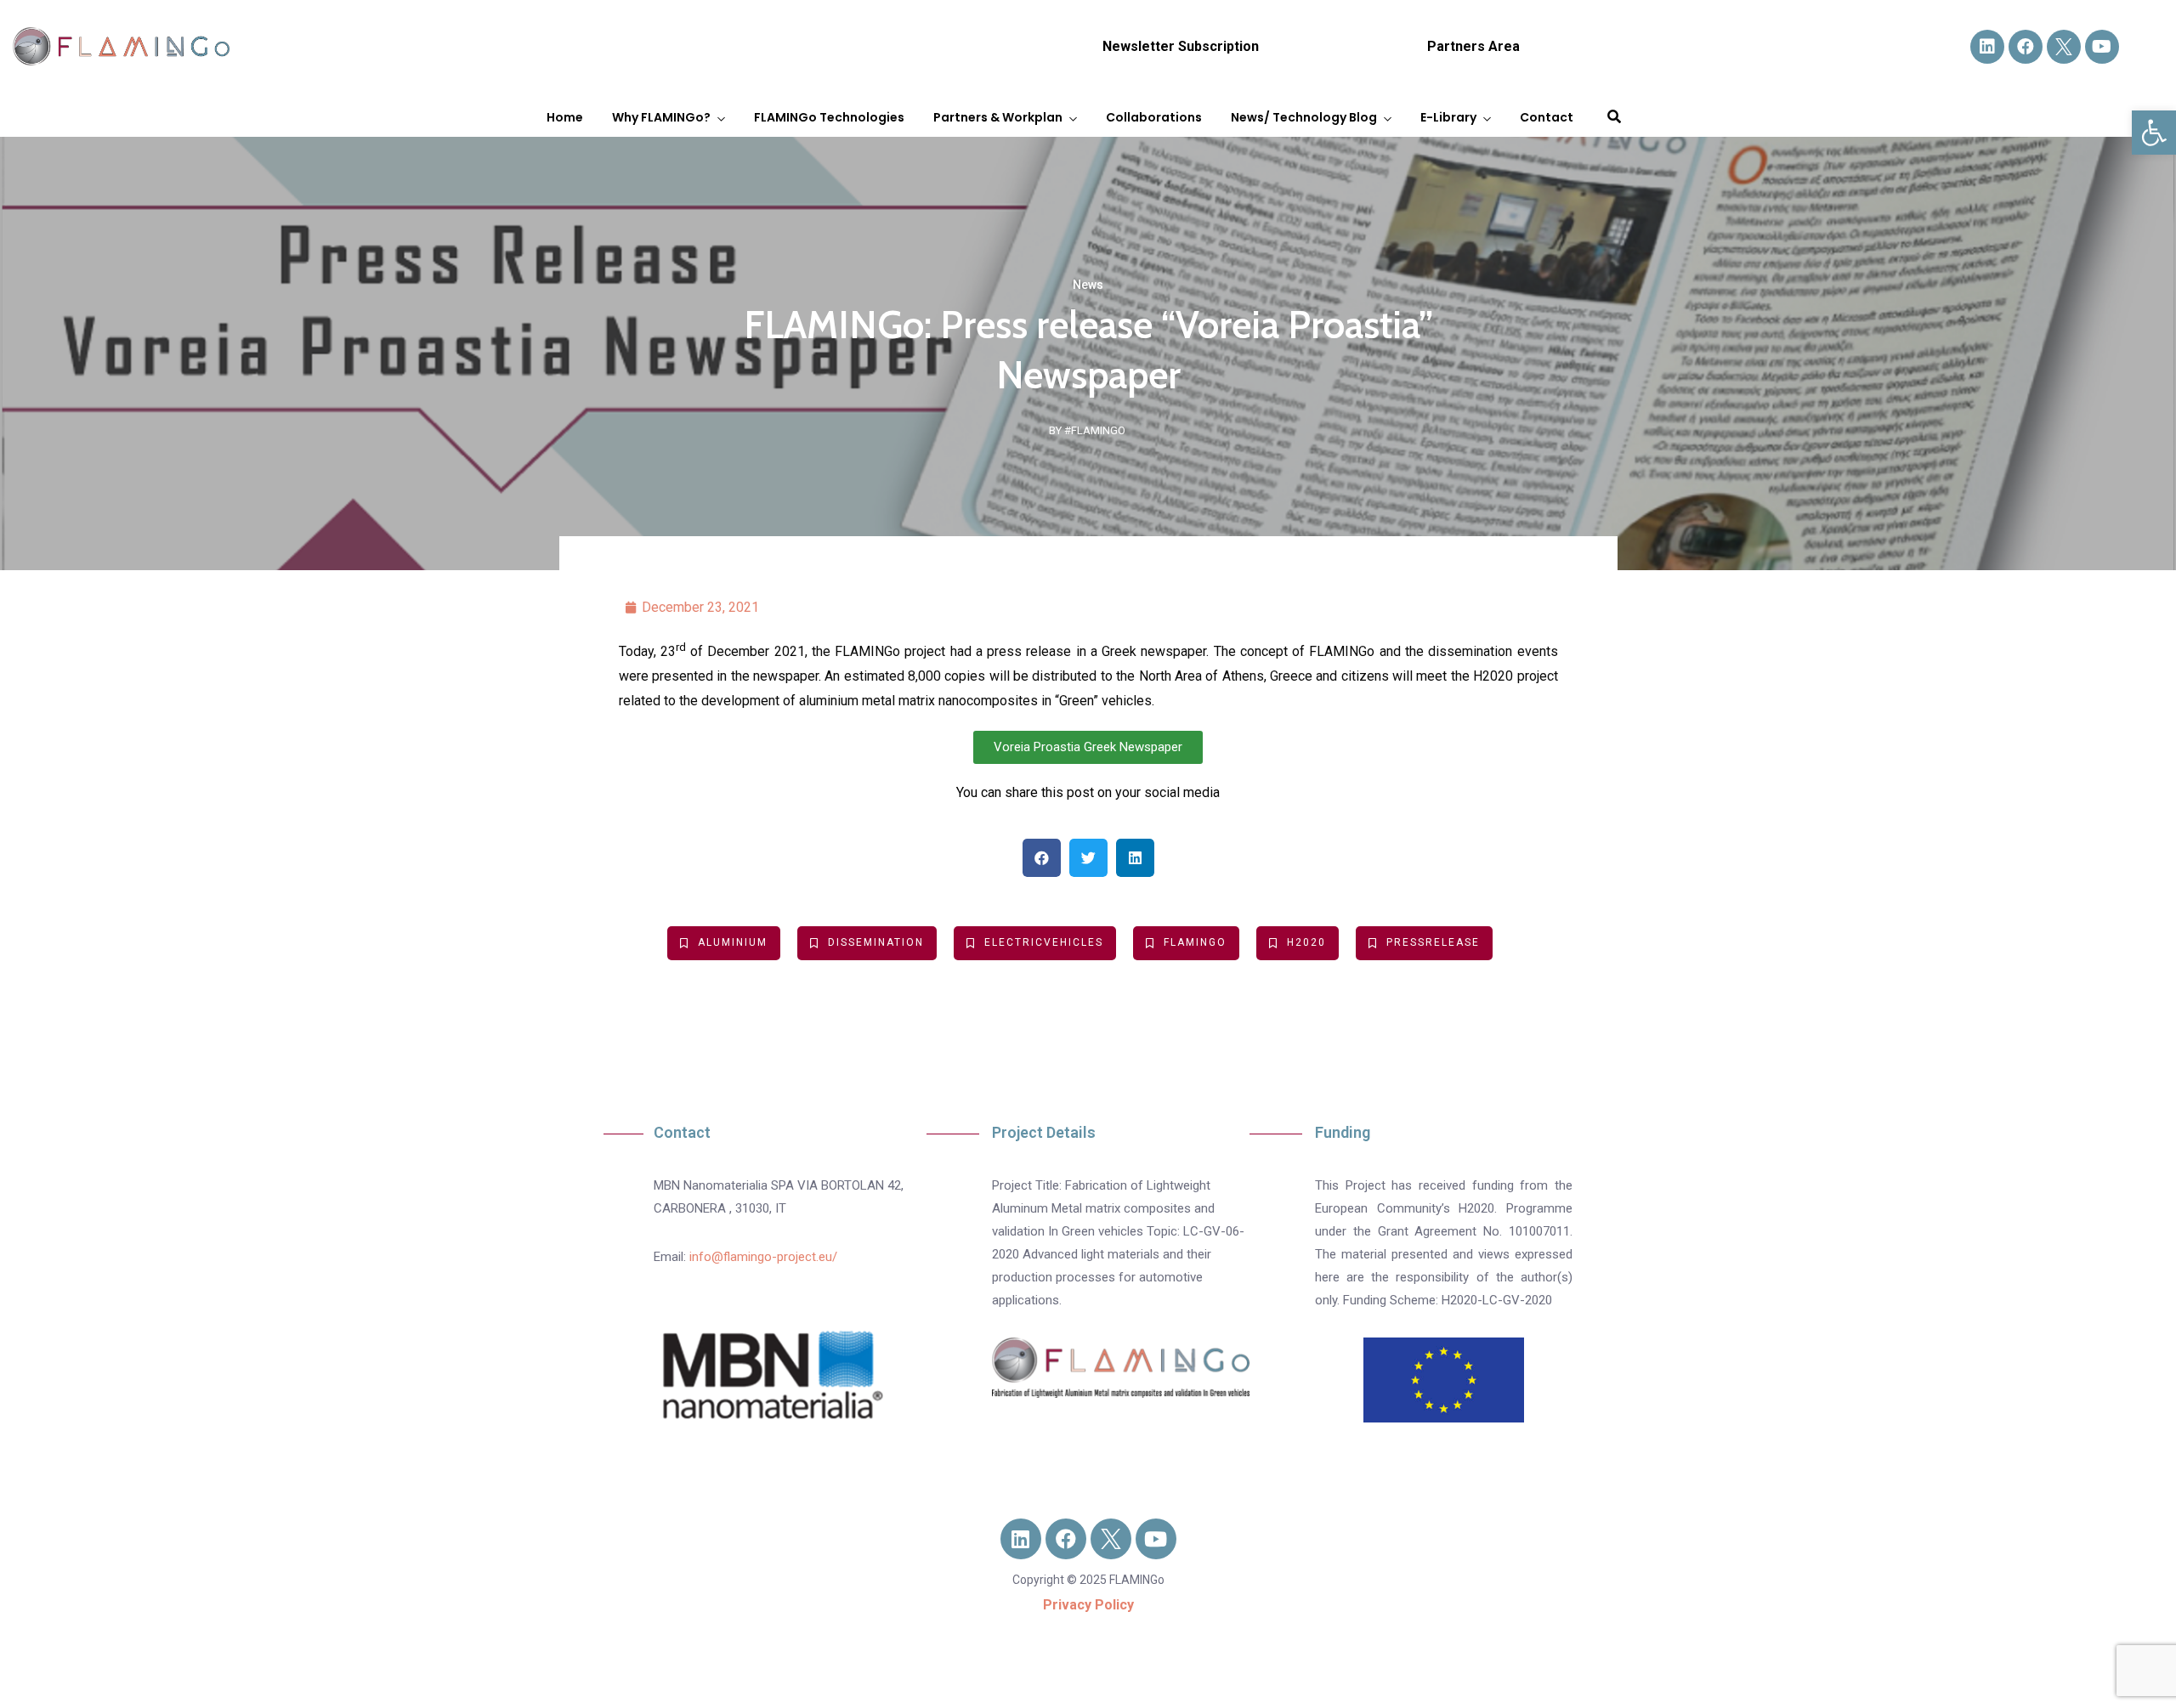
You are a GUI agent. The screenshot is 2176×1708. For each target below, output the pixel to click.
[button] (2154, 133)
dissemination (876, 942)
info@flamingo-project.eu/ (763, 1257)
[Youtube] (2102, 47)
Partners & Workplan (998, 117)
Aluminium (733, 942)
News (1088, 285)
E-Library (1448, 117)
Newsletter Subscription (1181, 46)
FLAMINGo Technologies (829, 117)
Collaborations (1154, 117)
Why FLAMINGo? (661, 117)
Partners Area (1473, 46)
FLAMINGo (1195, 942)
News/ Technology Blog (1304, 117)
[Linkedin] (1987, 47)
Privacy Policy (1088, 1605)
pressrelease (1433, 942)
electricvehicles (1044, 942)
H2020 (1306, 942)
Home (565, 117)
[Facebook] (2026, 47)
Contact (1547, 117)
